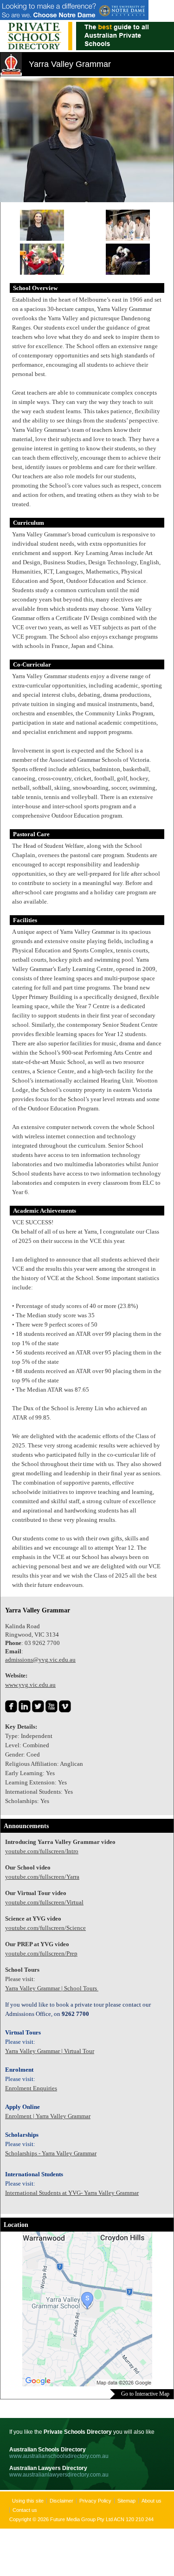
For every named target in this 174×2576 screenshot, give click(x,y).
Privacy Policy (95, 2501)
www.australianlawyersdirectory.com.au (59, 2475)
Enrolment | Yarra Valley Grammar (48, 2116)
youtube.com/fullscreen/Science (45, 1928)
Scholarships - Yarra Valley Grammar (51, 2153)
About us (151, 2501)
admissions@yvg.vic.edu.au (40, 1660)
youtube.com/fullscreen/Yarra (42, 1877)
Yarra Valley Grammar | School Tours (52, 1988)
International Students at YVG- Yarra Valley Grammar (72, 2193)
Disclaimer (61, 2501)
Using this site (28, 2501)
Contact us (25, 2510)
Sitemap (126, 2501)
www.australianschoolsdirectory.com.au (59, 2456)
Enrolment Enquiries (31, 2088)
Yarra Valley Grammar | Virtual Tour (50, 2051)
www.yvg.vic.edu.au (30, 1685)
